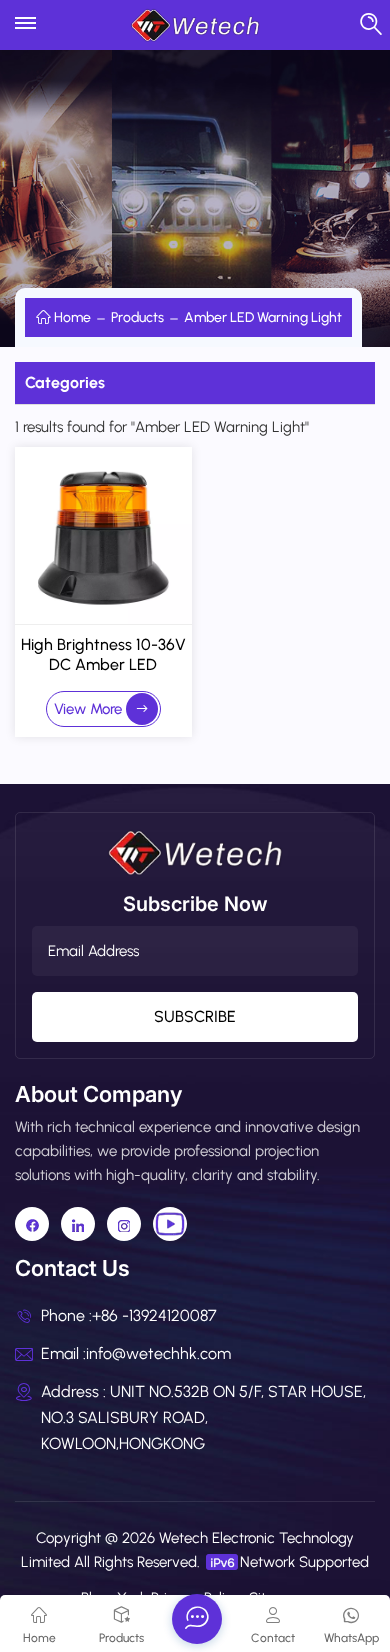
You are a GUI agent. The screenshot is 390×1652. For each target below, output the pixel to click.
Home (72, 317)
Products (137, 317)
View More (88, 709)
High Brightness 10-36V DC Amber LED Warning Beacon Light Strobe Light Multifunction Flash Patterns (103, 655)
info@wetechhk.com (158, 1353)
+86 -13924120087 (154, 1315)
